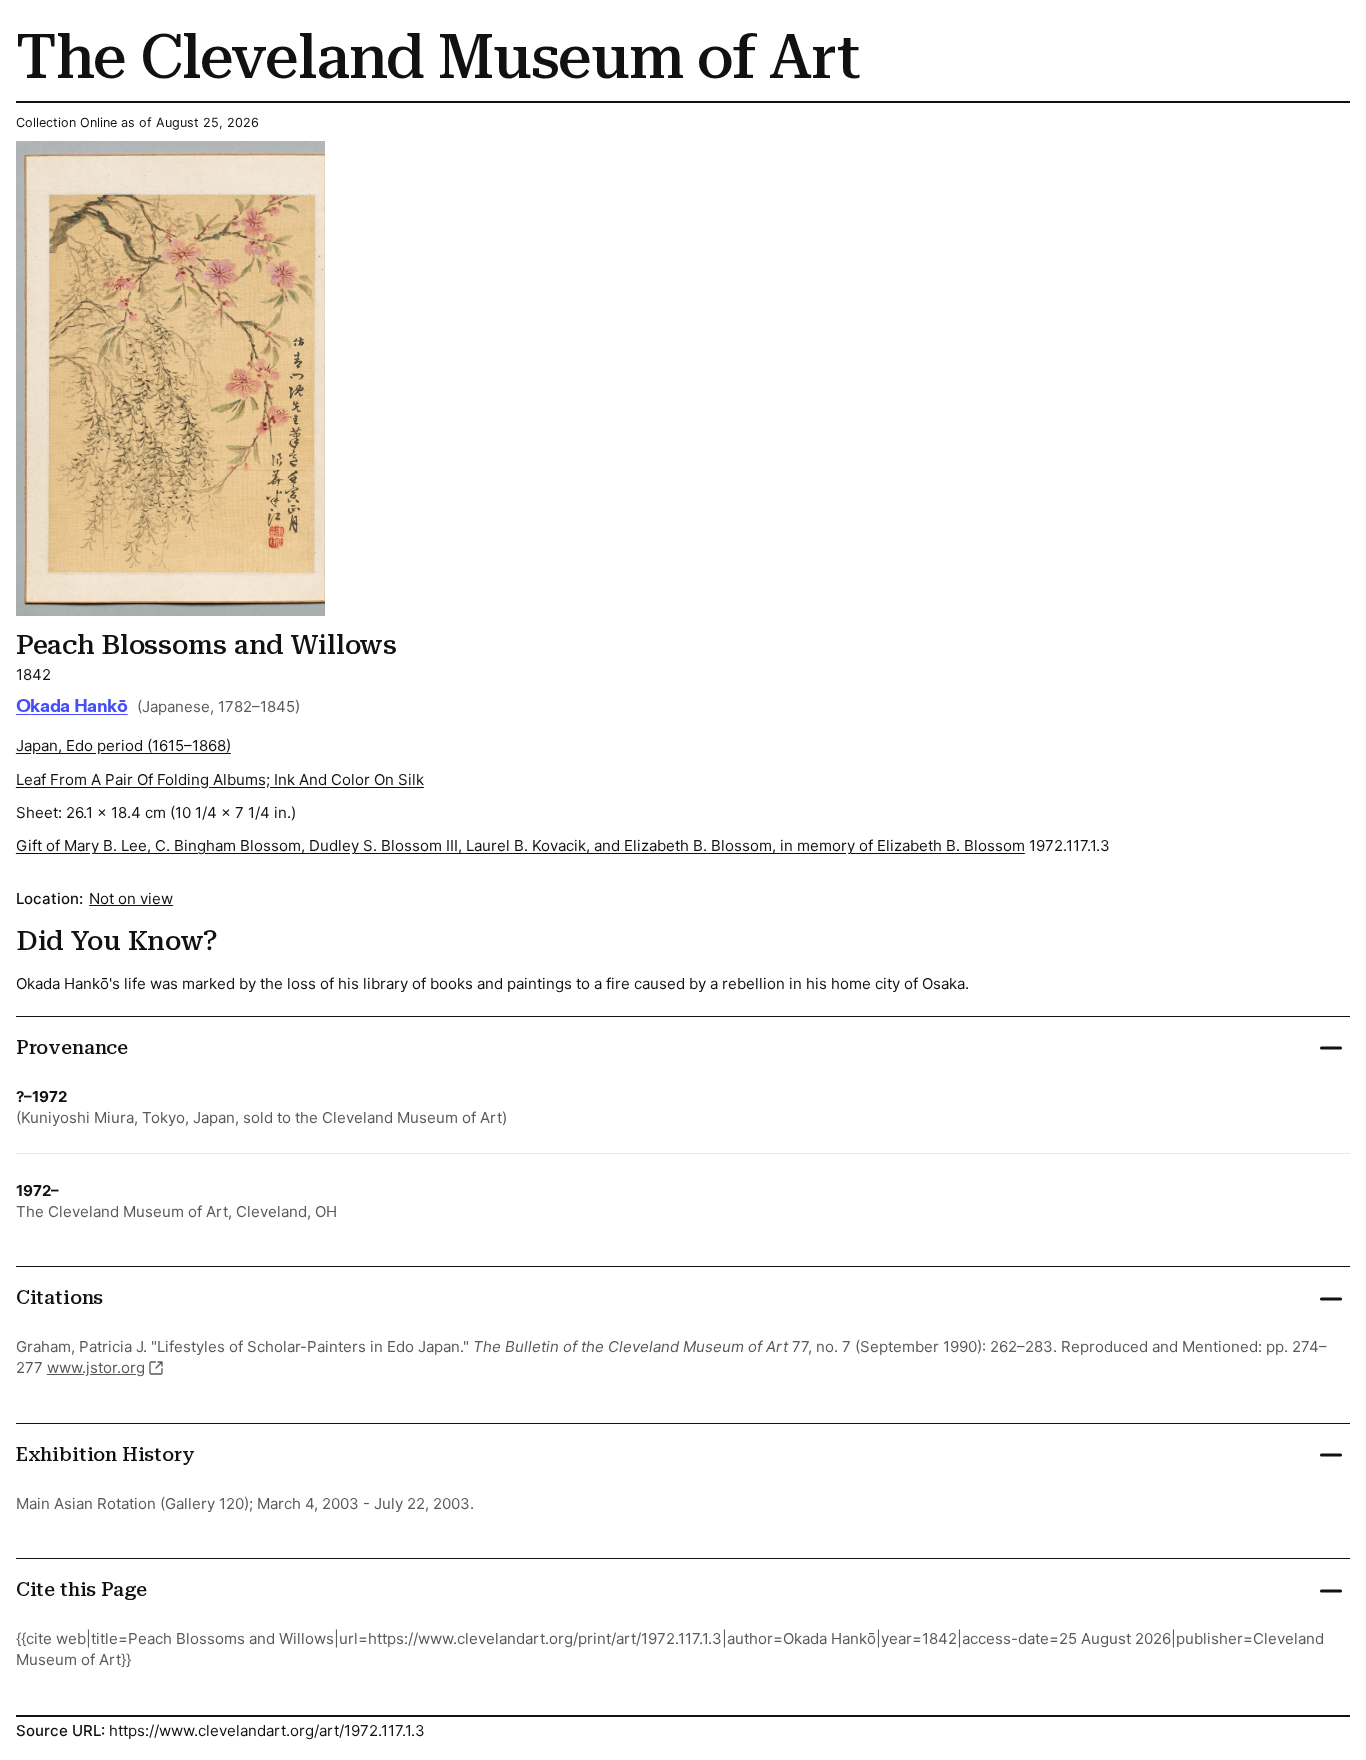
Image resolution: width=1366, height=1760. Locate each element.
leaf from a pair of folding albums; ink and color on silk (220, 779)
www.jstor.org (96, 1367)
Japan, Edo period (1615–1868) (123, 745)
